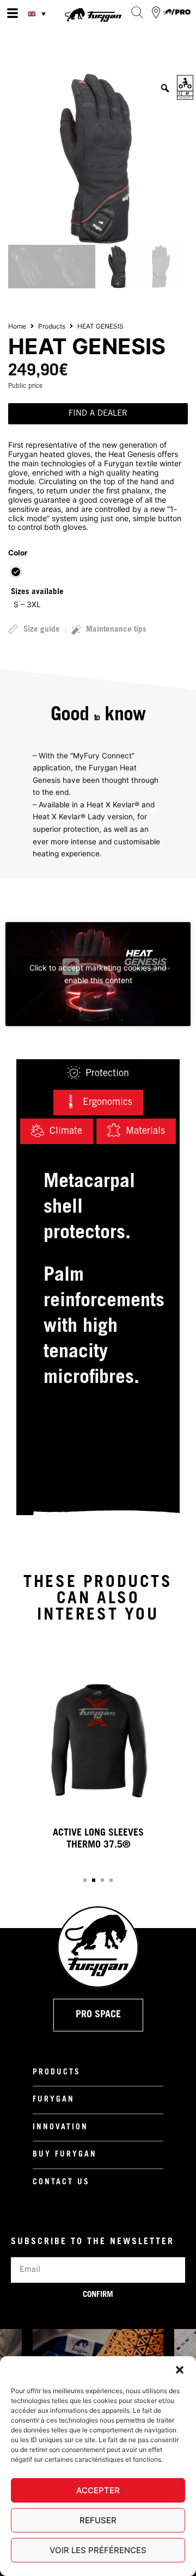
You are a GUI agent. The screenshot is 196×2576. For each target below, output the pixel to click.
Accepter (98, 2490)
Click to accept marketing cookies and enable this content (98, 974)
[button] (180, 2370)
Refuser (98, 2520)
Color (18, 553)
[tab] (98, 1074)
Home (17, 326)
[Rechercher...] (137, 13)
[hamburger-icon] (12, 14)
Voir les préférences (98, 2550)
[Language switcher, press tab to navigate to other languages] (38, 14)
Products (52, 326)
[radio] (16, 572)
